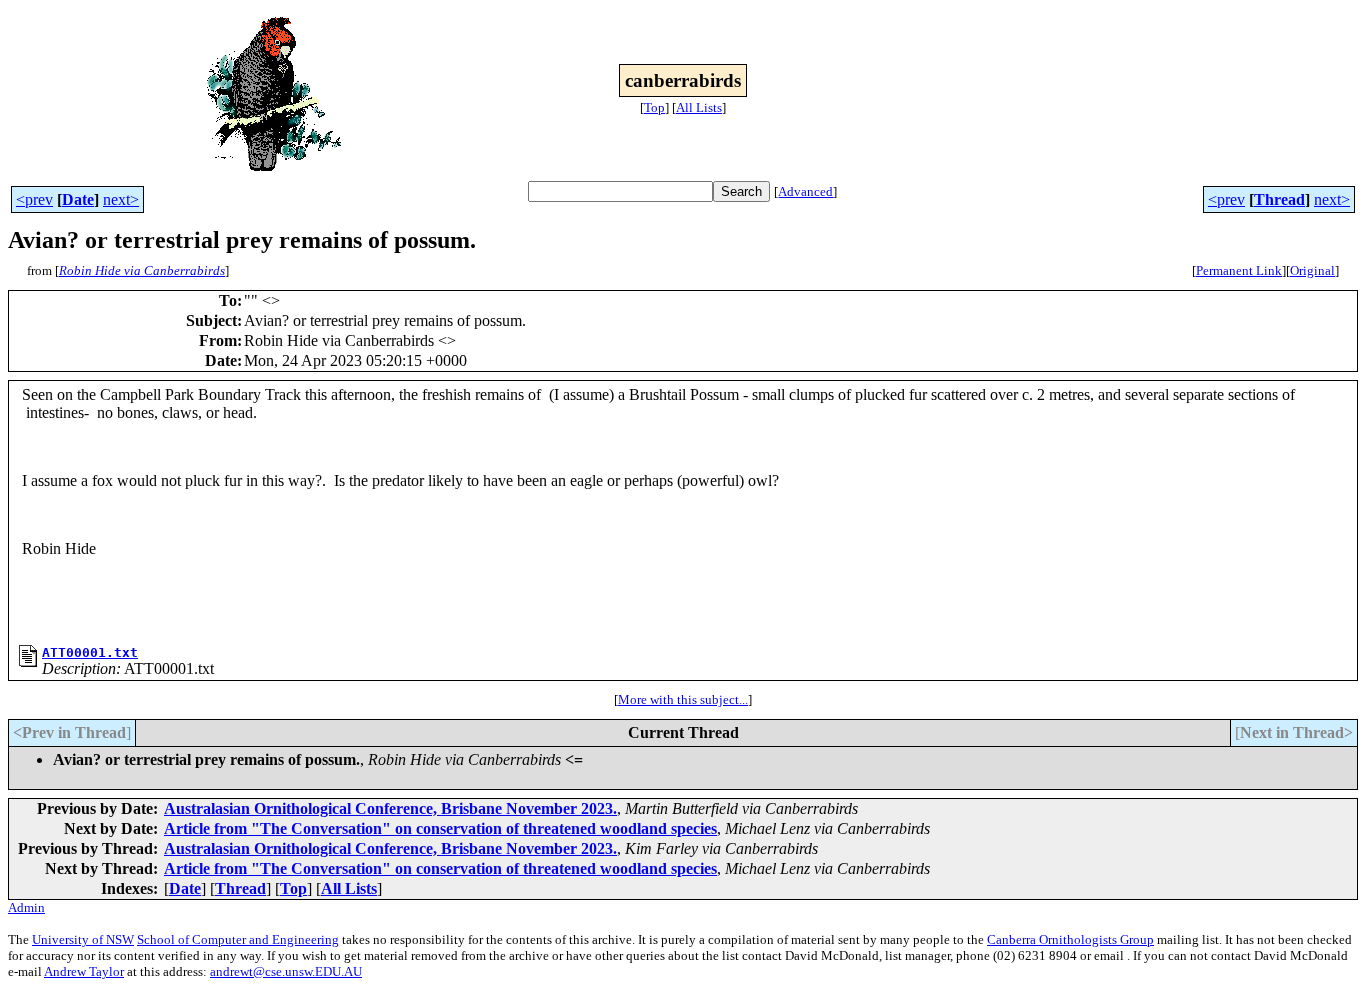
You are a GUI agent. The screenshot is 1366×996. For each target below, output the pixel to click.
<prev (34, 199)
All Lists (699, 107)
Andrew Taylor (84, 971)
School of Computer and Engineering (238, 939)
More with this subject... (683, 699)
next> (121, 199)
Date (78, 199)
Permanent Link (1239, 270)
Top (654, 107)
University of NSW (83, 939)
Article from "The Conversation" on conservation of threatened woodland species (440, 828)
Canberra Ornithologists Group (1070, 939)
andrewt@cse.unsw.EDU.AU (286, 971)
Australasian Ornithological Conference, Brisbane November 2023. (390, 808)
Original (1312, 270)
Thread (1279, 199)
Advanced (805, 191)
